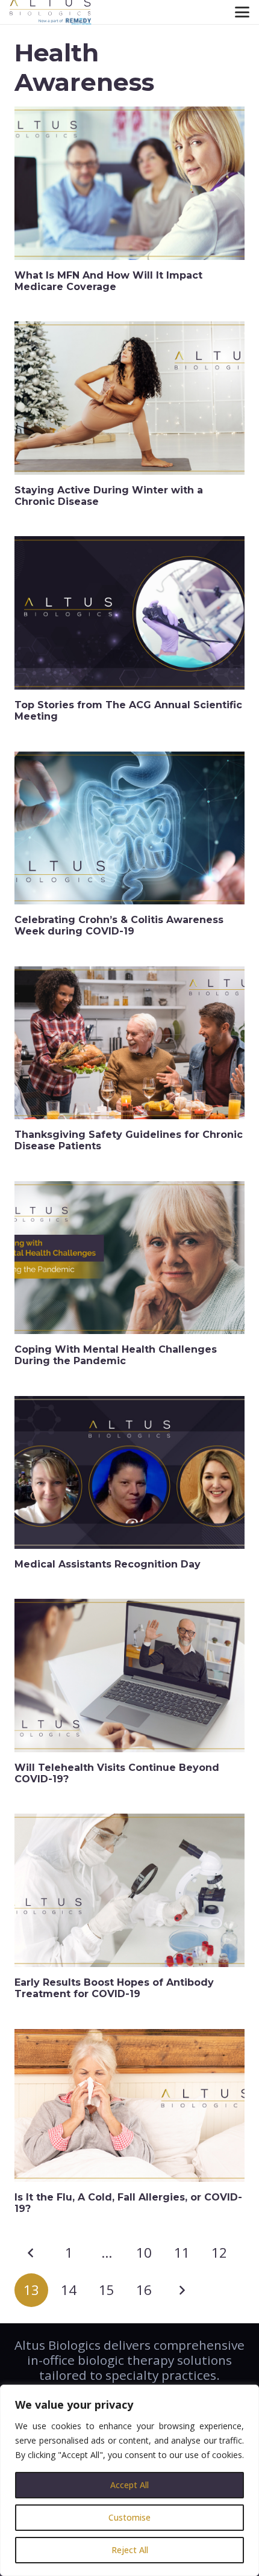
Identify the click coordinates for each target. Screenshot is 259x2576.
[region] (129, 2480)
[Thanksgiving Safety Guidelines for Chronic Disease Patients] (129, 1043)
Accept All (129, 2485)
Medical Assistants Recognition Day (108, 1564)
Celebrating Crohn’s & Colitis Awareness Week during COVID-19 (119, 925)
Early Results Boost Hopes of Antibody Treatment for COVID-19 (114, 1988)
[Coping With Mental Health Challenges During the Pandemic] (129, 1258)
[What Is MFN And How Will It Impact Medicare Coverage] (129, 183)
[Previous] (31, 2253)
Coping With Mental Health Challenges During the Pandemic (116, 1355)
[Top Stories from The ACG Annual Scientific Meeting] (129, 613)
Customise (129, 2517)
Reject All (130, 2550)
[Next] (182, 2290)
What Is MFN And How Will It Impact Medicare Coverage (108, 281)
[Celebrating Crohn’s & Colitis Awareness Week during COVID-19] (129, 828)
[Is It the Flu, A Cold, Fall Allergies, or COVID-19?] (129, 2106)
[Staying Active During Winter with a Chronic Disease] (129, 398)
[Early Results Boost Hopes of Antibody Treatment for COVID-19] (129, 1890)
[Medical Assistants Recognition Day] (129, 1473)
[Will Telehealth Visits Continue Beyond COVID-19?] (129, 1676)
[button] (242, 12)
